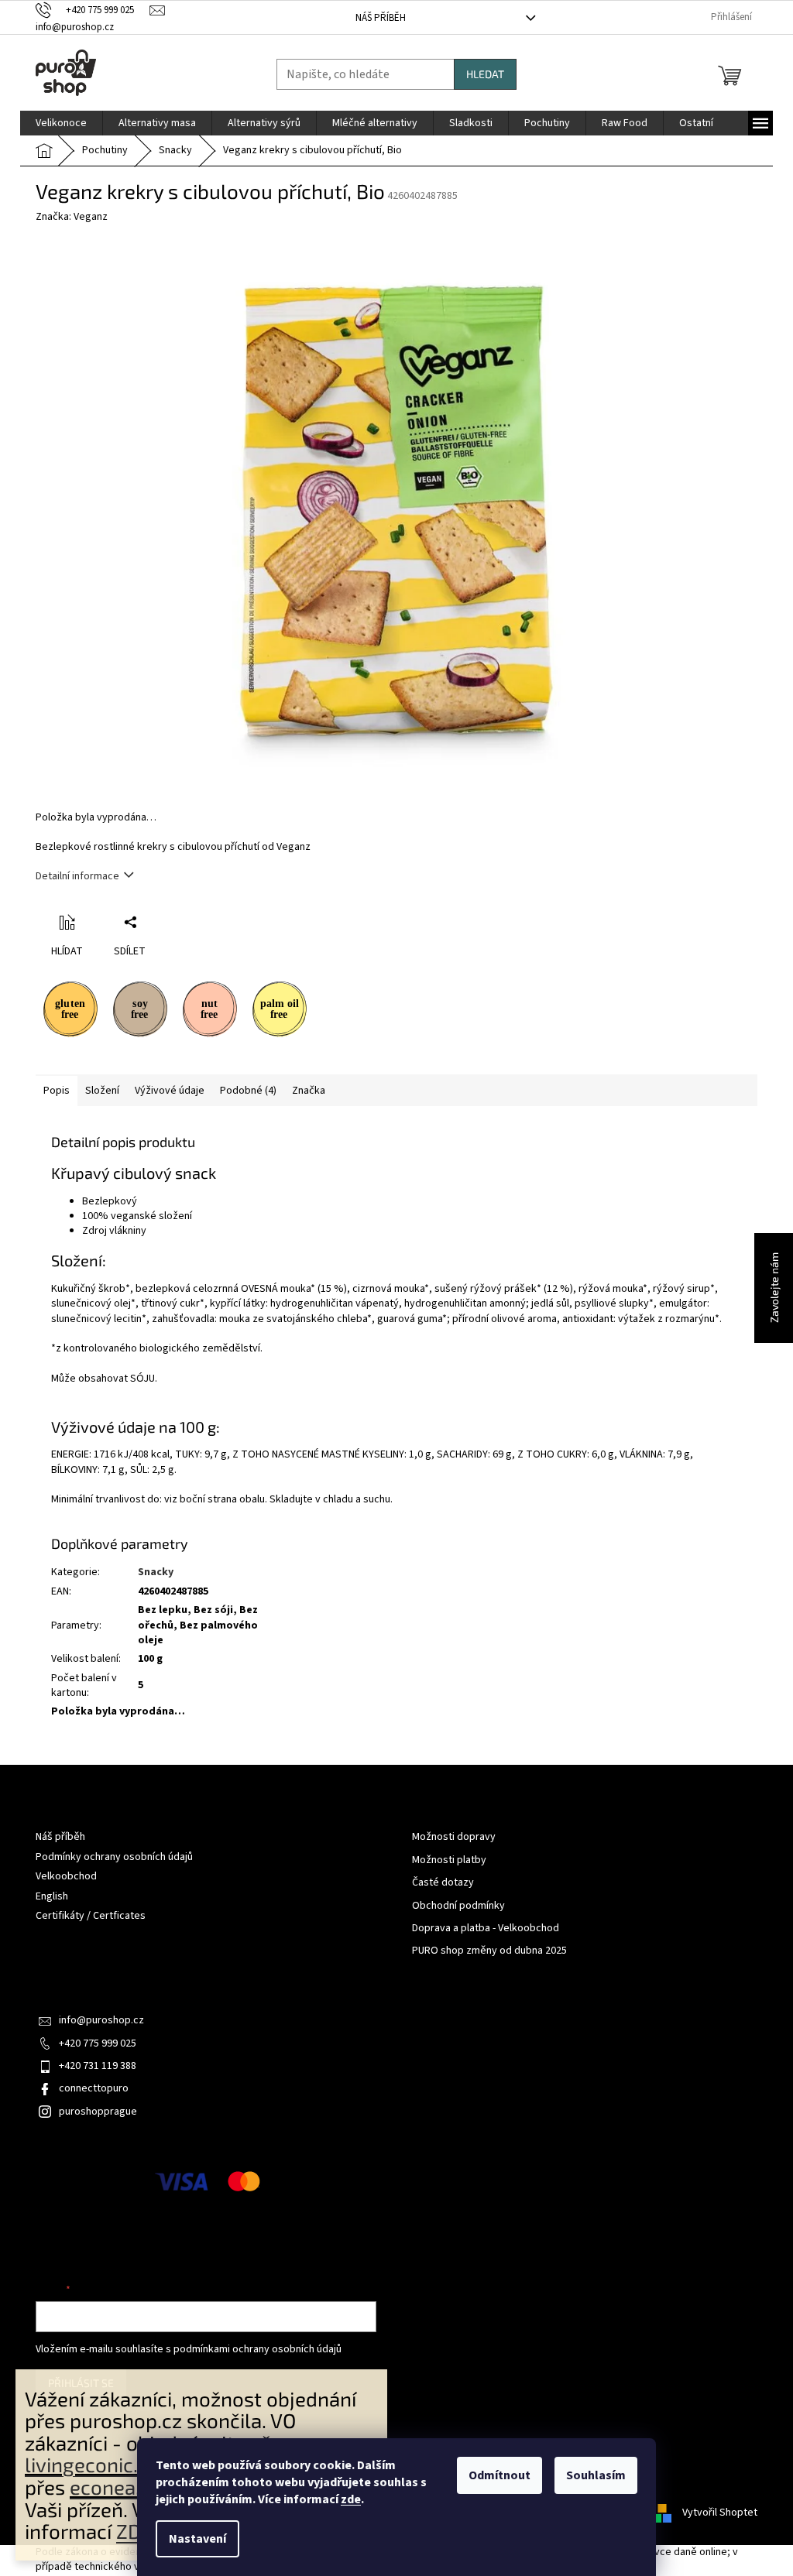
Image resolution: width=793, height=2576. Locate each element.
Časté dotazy (443, 1883)
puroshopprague (98, 2112)
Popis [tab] (57, 1091)
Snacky (156, 1572)
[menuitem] (61, 123)
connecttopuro (94, 2088)
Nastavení (197, 2539)
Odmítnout (499, 2475)
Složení (102, 1091)
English (52, 1896)
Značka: (72, 217)
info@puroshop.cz (101, 2020)
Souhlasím (596, 2475)
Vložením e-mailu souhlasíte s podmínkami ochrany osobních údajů (189, 2349)
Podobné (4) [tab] (248, 1091)
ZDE (134, 2531)
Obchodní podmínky (458, 1906)
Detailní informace (77, 876)
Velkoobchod (66, 1876)
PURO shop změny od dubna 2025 (489, 1951)
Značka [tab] (309, 1091)
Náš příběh (381, 18)
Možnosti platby (449, 1860)
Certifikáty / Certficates (91, 1916)
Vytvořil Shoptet (720, 2513)
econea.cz (115, 2487)
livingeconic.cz (91, 2464)
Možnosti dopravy (454, 1837)
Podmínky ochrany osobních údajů (114, 1857)
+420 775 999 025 (98, 2043)
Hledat (485, 74)
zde (351, 2499)
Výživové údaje (170, 1091)
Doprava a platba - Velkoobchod (486, 1929)
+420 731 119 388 (98, 2066)
